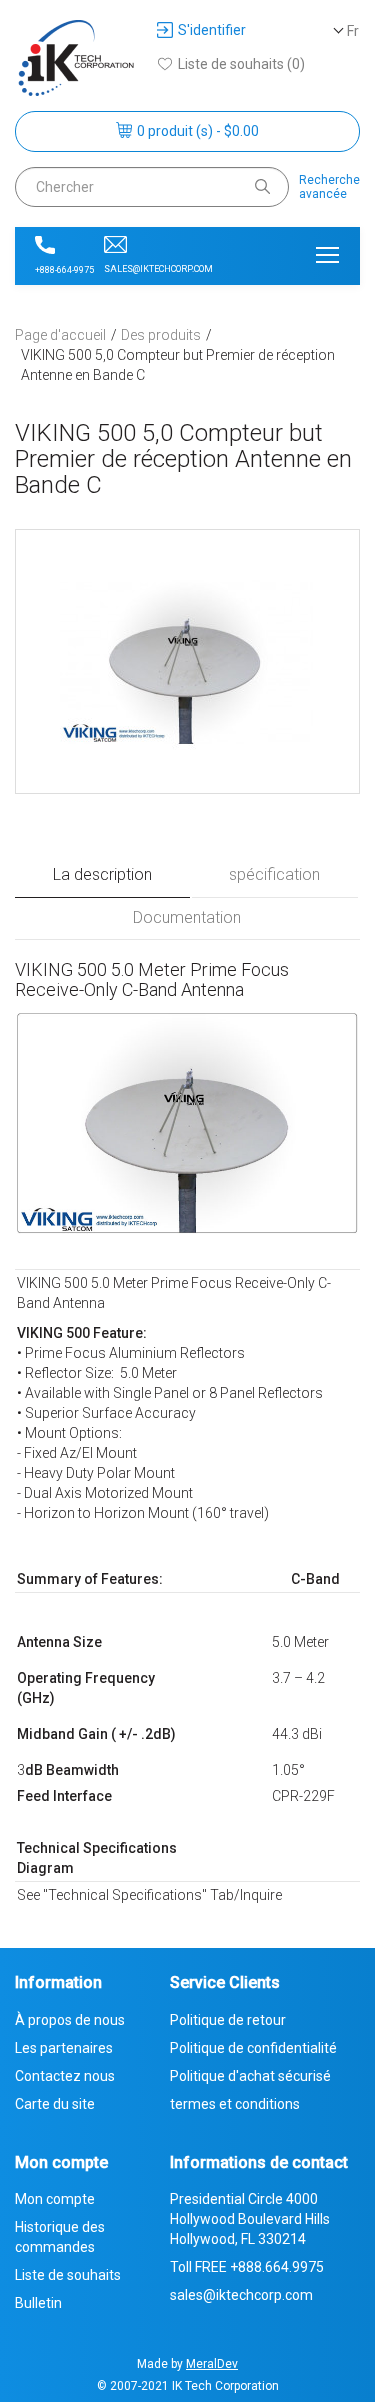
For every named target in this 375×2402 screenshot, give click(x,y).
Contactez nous (65, 2076)
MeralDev (212, 2364)
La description (102, 874)
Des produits (161, 335)
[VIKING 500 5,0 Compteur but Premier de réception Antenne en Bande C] (187, 661)
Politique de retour (228, 2020)
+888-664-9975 (64, 270)
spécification (274, 874)
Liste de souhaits (68, 2275)
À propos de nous (70, 2020)
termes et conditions (235, 2104)
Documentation (187, 917)
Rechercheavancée (329, 187)
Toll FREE (247, 2267)
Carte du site (55, 2104)
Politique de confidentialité (253, 2048)
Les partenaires (64, 2048)
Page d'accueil (60, 335)
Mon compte (55, 2199)
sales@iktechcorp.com (158, 269)
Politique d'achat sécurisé (250, 2076)
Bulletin (38, 2303)
